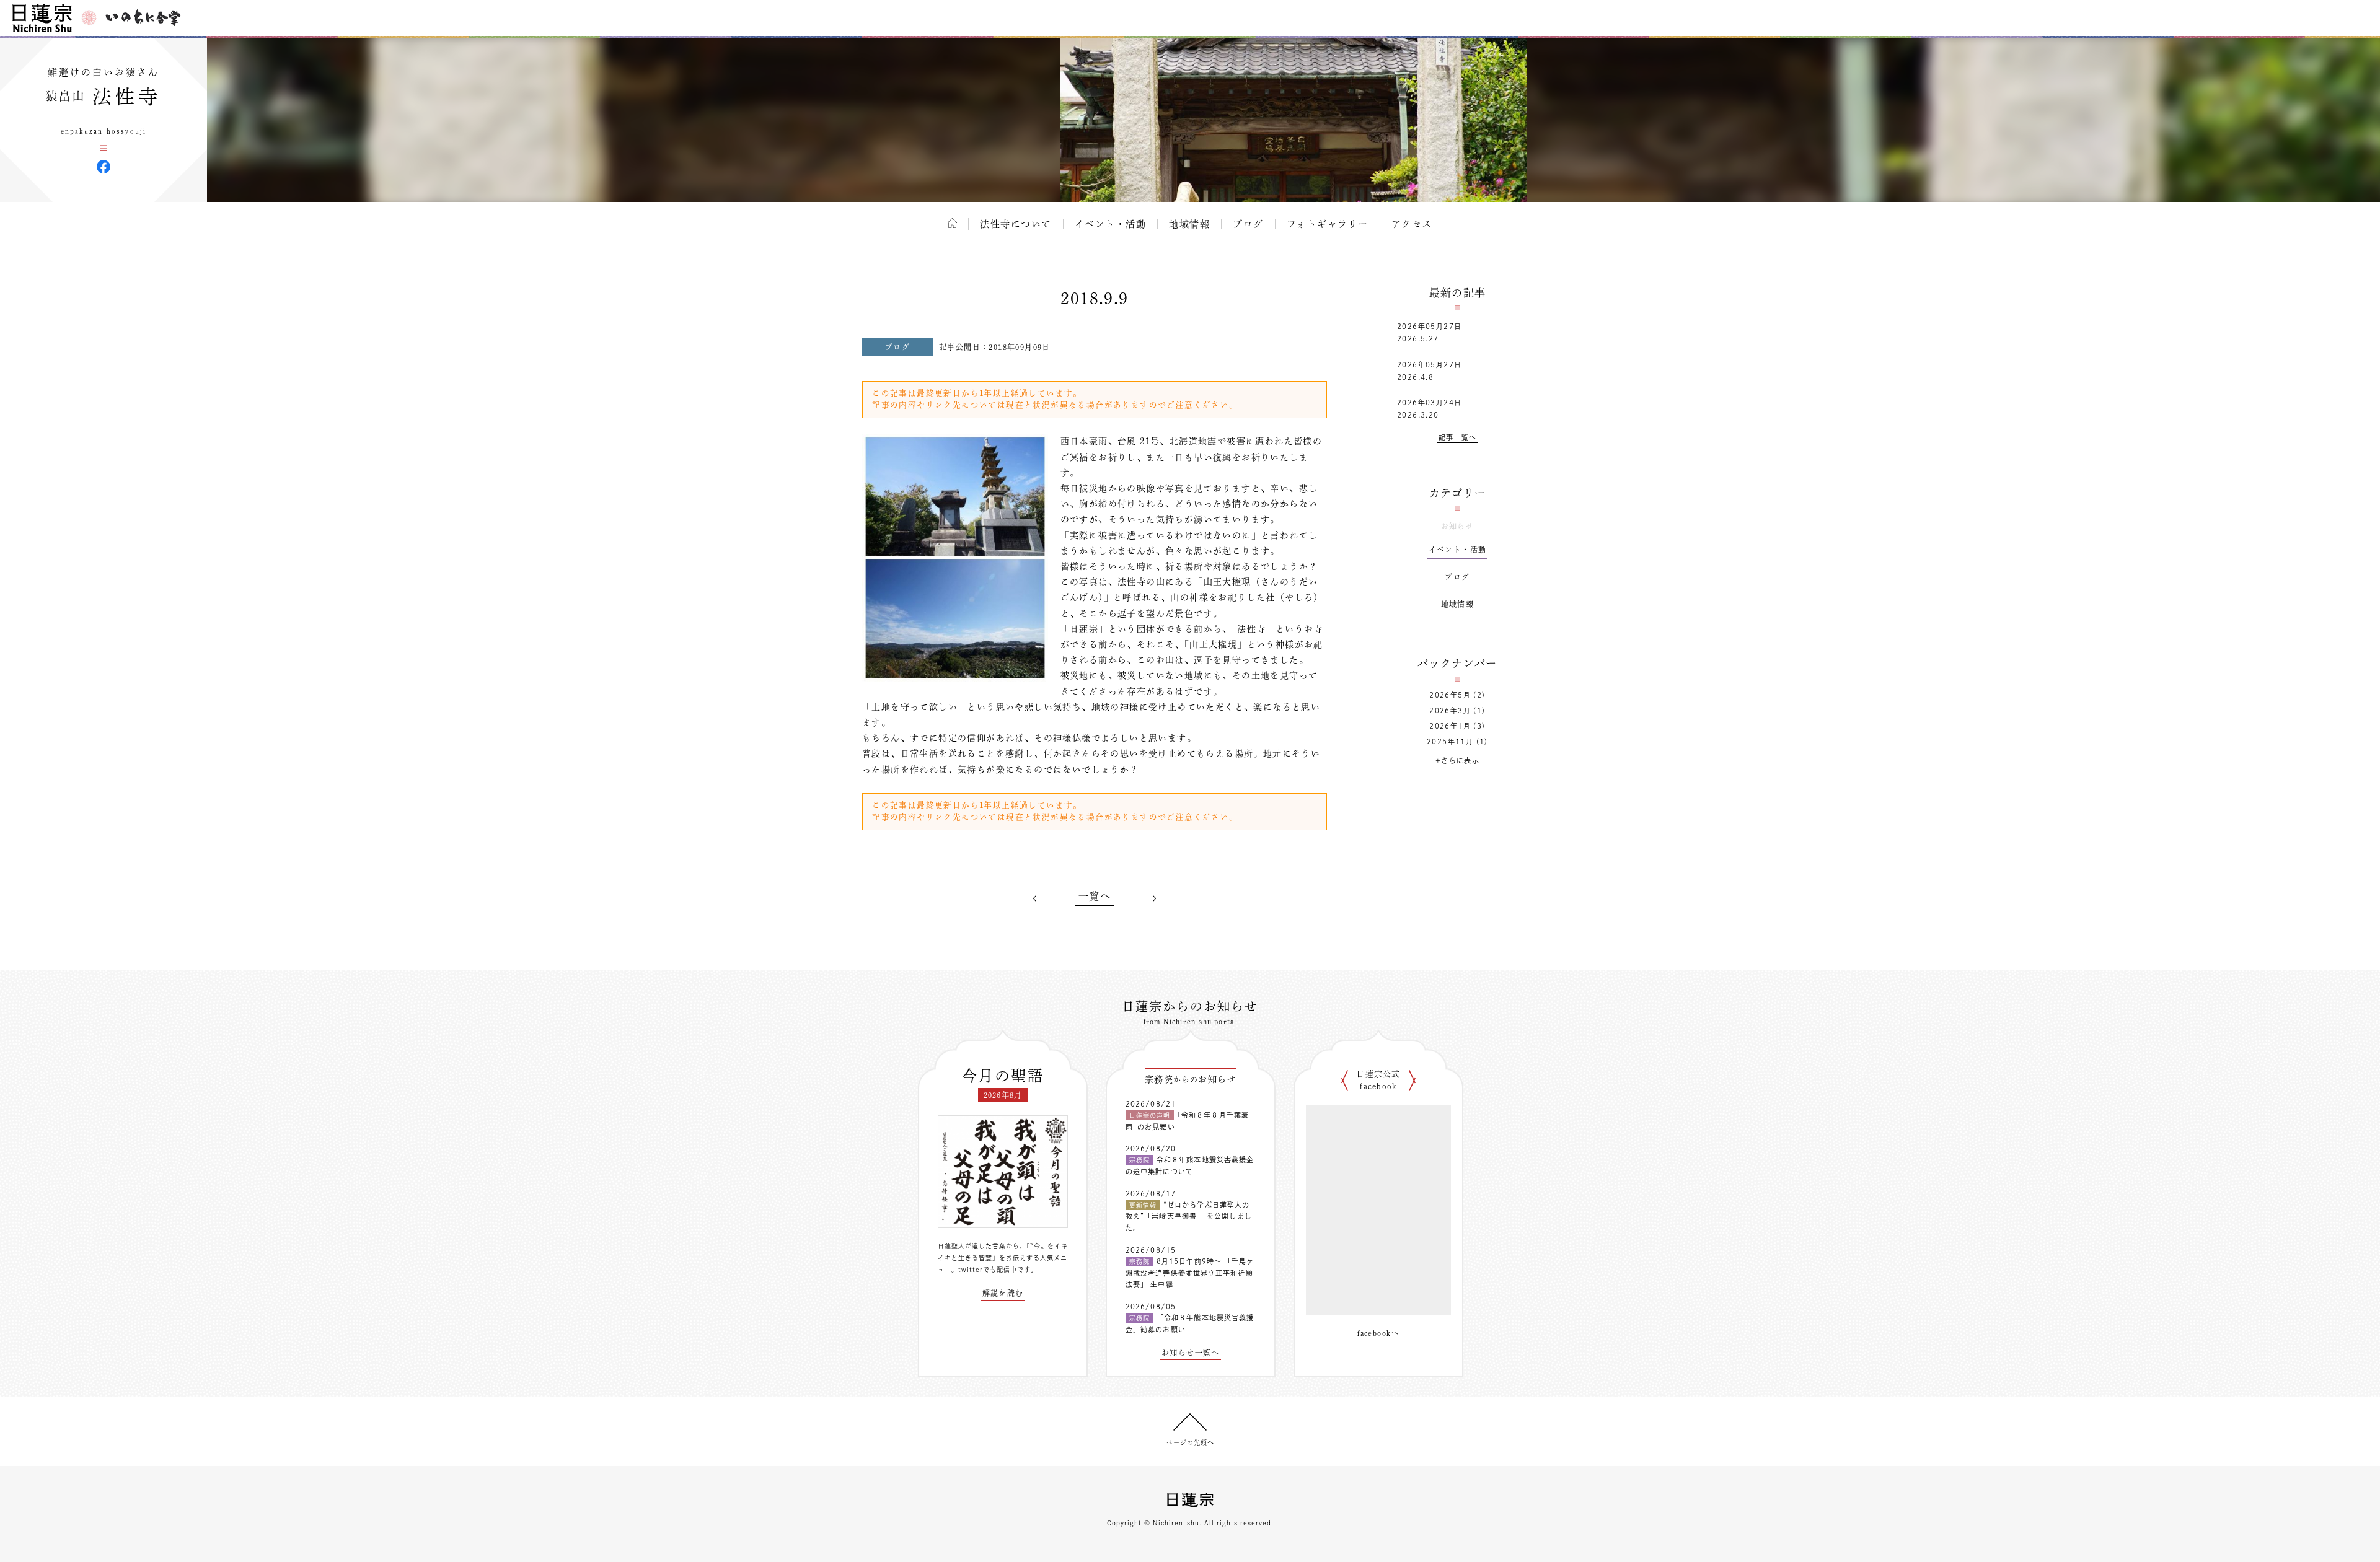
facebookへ (1378, 1333)
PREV (1035, 898)
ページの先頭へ (1190, 1442)
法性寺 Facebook (104, 167)
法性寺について (1016, 224)
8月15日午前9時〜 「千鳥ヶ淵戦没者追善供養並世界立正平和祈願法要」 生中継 (1190, 1273)
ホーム (952, 223)
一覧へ (1095, 896)
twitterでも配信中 (988, 1270)
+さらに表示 (1457, 761)
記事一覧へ (1458, 437)
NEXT (1154, 898)
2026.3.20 (1418, 415)
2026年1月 (1450, 726)
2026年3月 (1450, 710)
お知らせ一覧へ (1191, 1353)
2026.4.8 (1415, 377)
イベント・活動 (1111, 224)
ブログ (1248, 224)
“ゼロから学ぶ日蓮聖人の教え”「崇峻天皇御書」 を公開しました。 (1189, 1216)
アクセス (1412, 224)
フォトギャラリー (1328, 224)
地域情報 (1189, 224)
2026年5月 (1450, 695)
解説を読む (1003, 1293)
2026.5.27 (1418, 339)
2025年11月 (1450, 741)
